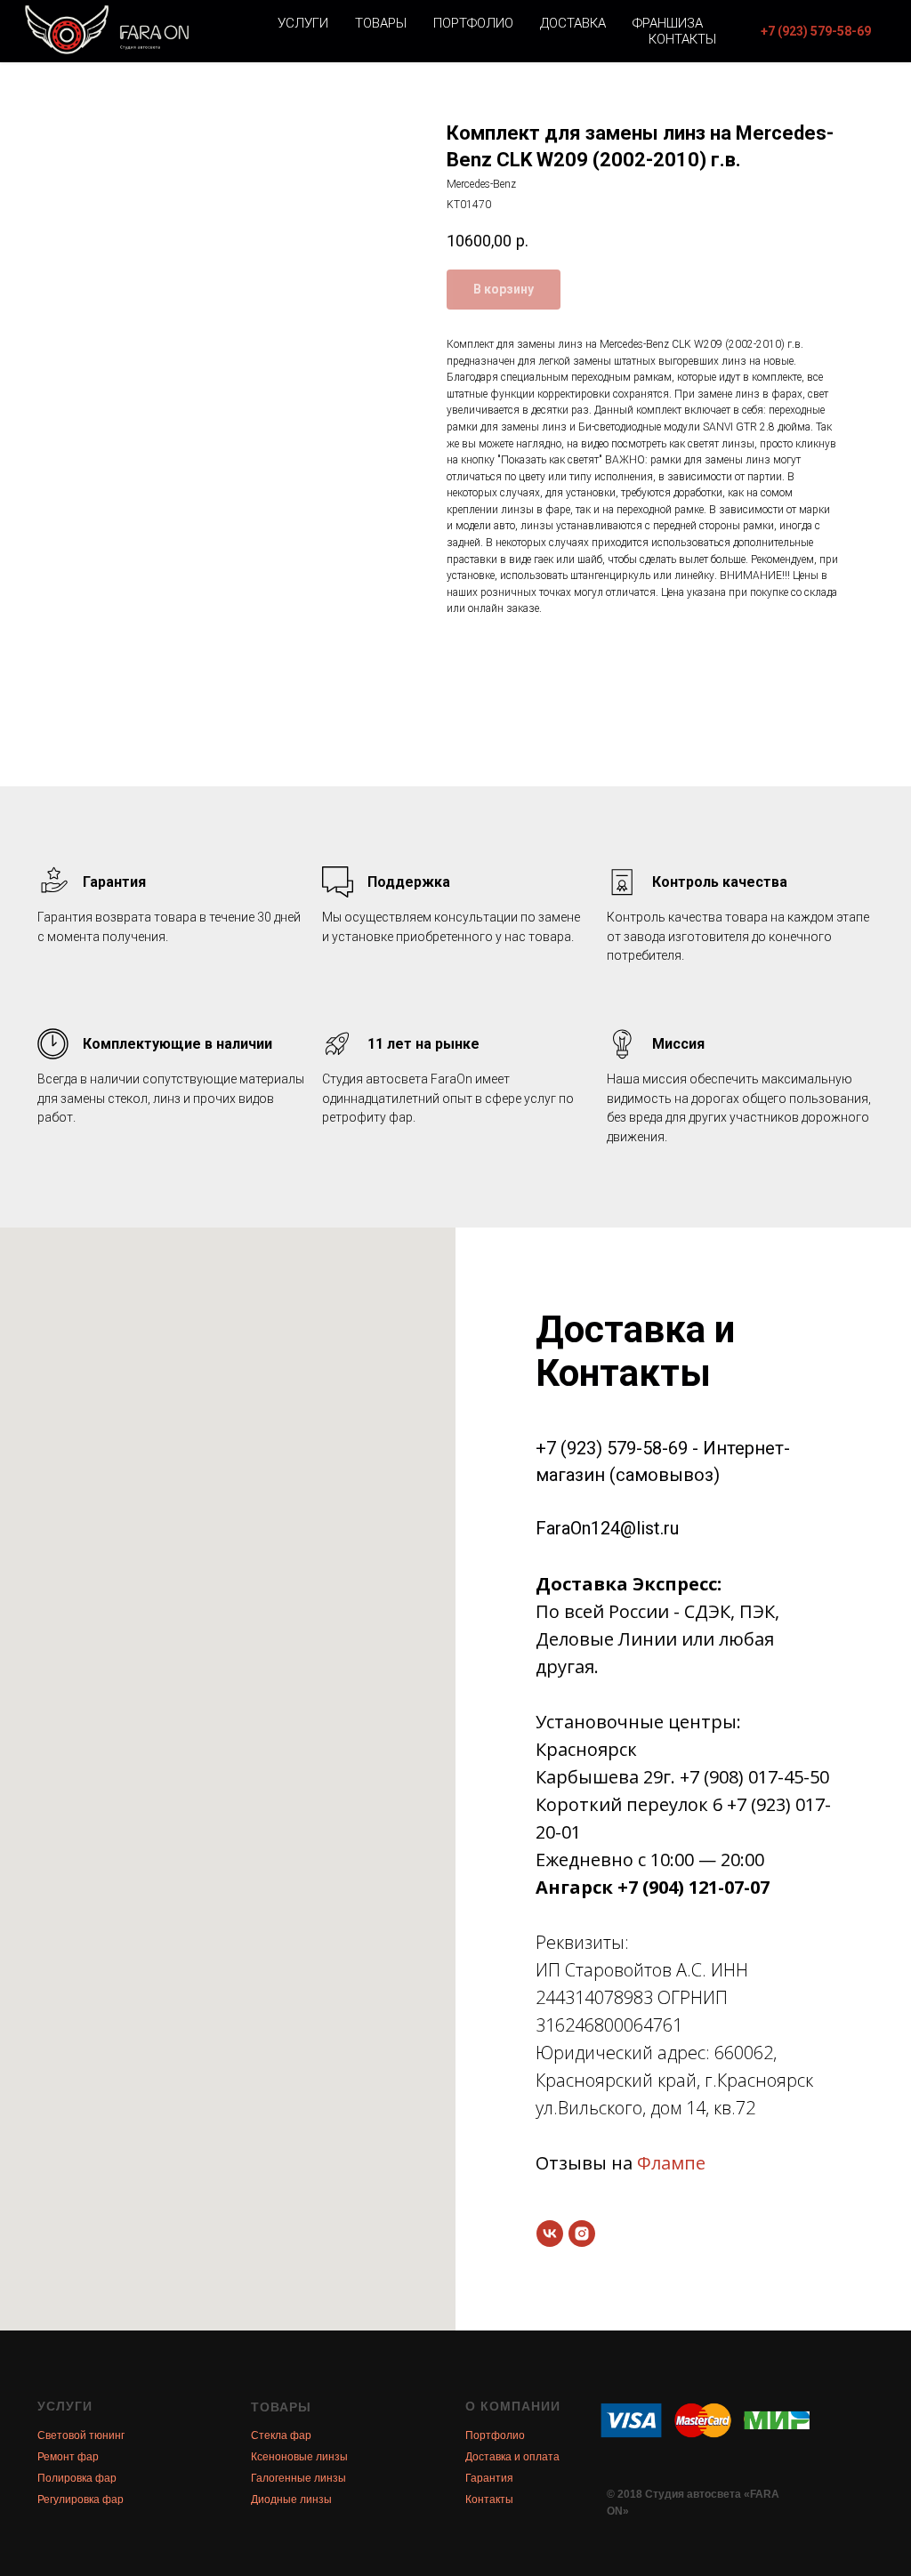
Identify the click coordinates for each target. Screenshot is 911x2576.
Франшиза (668, 23)
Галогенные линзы (298, 2478)
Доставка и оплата (512, 2457)
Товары (381, 23)
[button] (816, 31)
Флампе (671, 2163)
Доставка (573, 23)
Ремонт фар (68, 2457)
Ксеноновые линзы (299, 2457)
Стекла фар (281, 2435)
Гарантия (489, 2478)
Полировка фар (77, 2478)
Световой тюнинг (81, 2435)
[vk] (550, 2234)
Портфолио (473, 23)
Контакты (682, 39)
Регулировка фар (81, 2500)
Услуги (303, 23)
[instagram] (582, 2234)
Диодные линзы (291, 2500)
